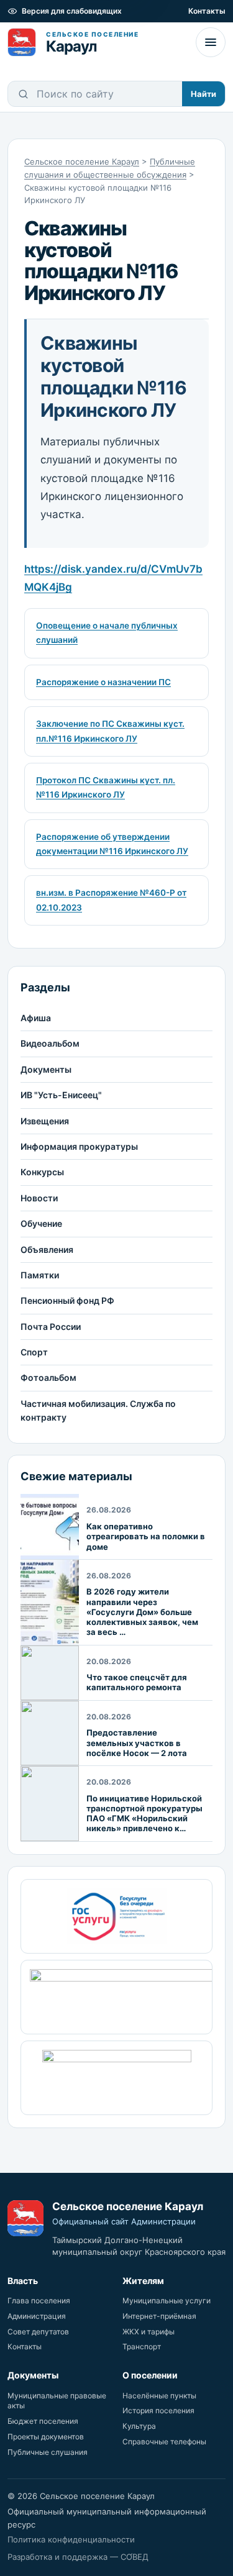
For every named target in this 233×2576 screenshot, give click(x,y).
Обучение (41, 1223)
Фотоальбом (48, 1377)
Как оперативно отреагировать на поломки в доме (146, 1536)
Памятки (40, 1275)
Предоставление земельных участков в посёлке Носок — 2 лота (137, 1743)
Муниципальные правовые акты (57, 2401)
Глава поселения (39, 2301)
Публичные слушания (48, 2452)
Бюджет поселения (43, 2421)
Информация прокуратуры (79, 1146)
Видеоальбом (50, 1043)
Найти (203, 94)
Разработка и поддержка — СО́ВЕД (78, 2557)
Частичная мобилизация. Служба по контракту (98, 1410)
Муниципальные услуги (167, 2301)
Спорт (34, 1352)
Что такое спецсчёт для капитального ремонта (137, 1682)
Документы (46, 1069)
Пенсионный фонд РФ (67, 1300)
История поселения (158, 2410)
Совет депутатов (38, 2332)
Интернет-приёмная (159, 2316)
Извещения (45, 1121)
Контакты (207, 11)
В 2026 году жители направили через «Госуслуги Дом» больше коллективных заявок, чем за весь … (142, 1612)
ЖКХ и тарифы (148, 2332)
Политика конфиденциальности (71, 2539)
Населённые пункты (159, 2396)
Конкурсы (42, 1172)
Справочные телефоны (164, 2442)
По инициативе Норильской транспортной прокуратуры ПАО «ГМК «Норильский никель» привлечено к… (144, 1814)
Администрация (37, 2316)
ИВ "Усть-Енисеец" (61, 1095)
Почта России (51, 1327)
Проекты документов (46, 2437)
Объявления (47, 1249)
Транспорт (142, 2346)
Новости (39, 1198)
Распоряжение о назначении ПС (103, 682)
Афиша (36, 1018)
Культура (139, 2426)
